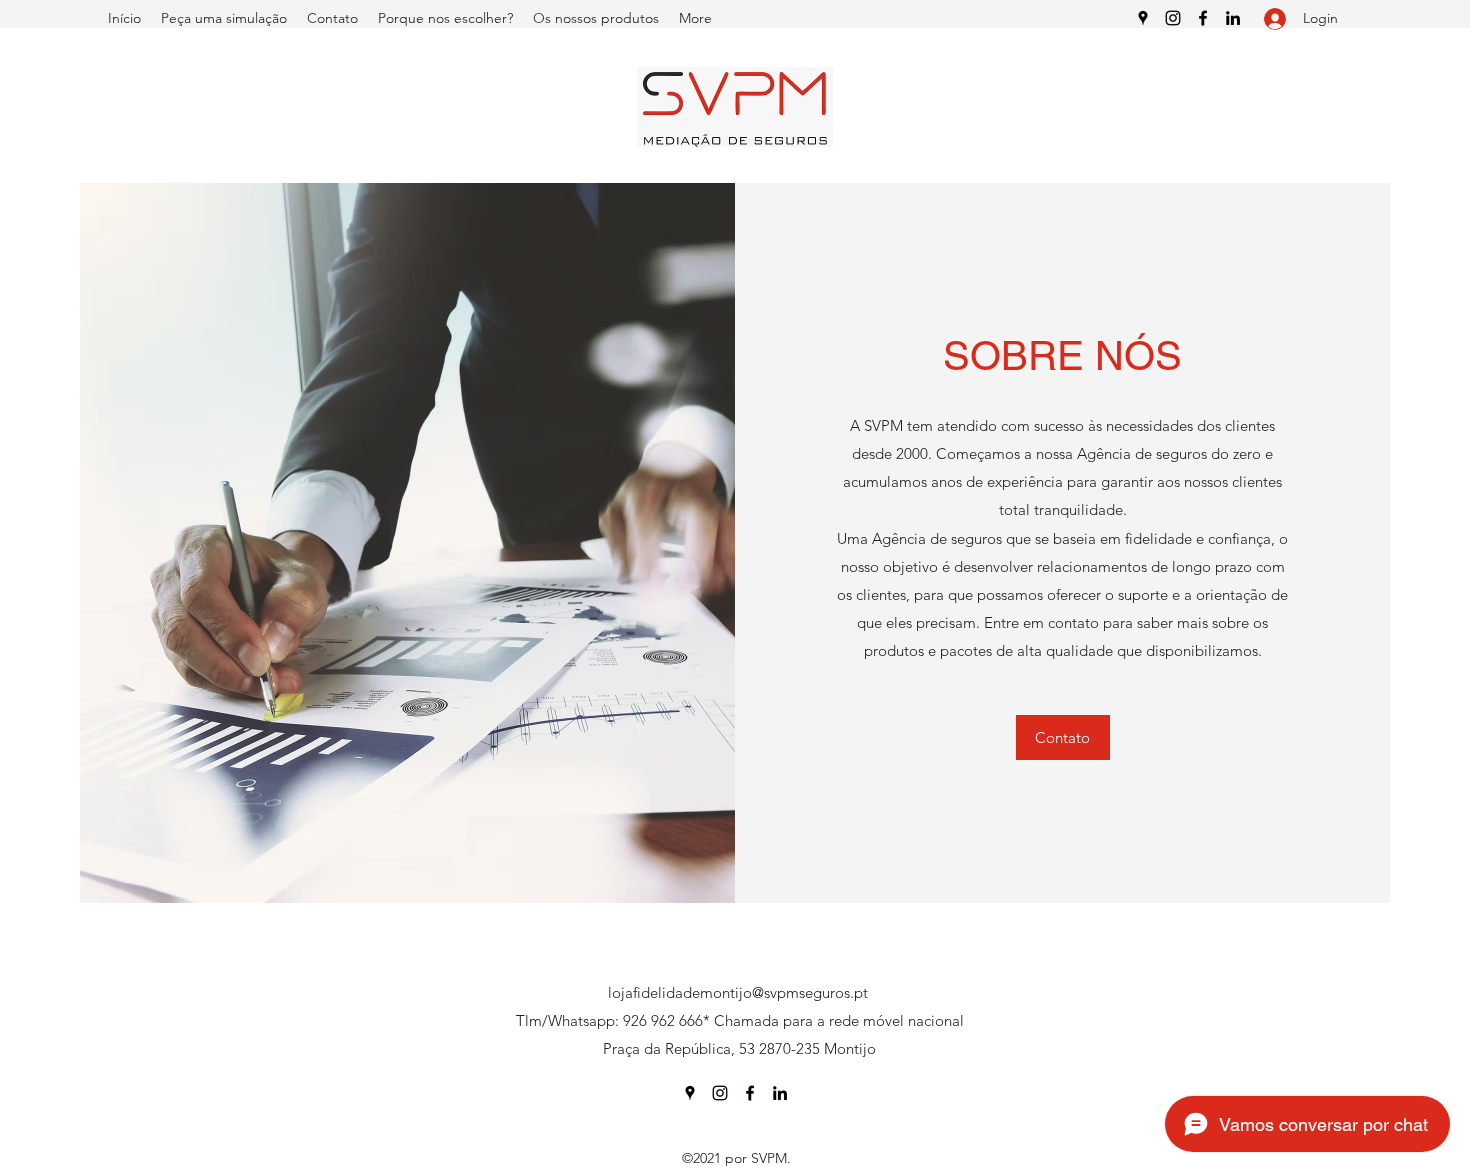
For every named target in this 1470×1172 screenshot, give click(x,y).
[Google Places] (1143, 18)
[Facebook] (1203, 18)
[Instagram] (1173, 18)
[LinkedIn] (1233, 18)
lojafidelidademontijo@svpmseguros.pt (738, 992)
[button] (1063, 737)
